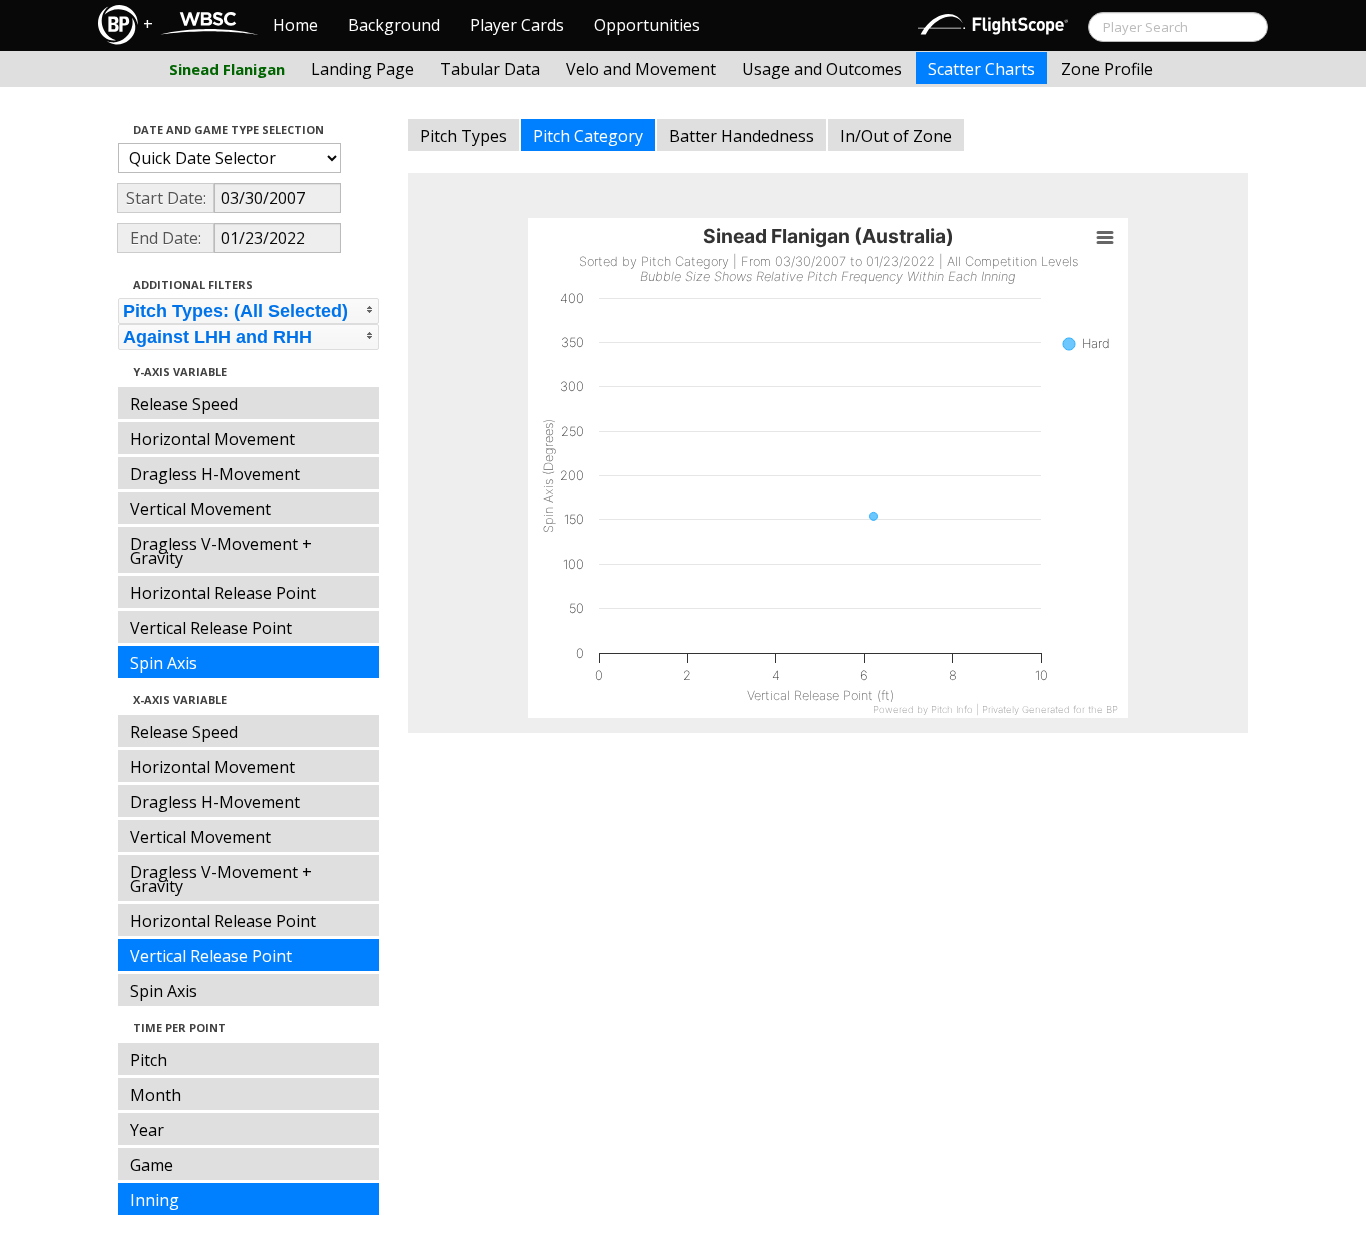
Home (295, 25)
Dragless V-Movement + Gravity (221, 551)
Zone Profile (1107, 69)
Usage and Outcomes (822, 69)
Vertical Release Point (211, 628)
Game (151, 1165)
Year (147, 1130)
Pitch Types (463, 136)
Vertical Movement (200, 509)
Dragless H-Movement (215, 474)
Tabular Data (490, 69)
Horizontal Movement (212, 439)
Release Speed (184, 404)
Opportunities (647, 25)
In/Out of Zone (896, 136)
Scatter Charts (981, 69)
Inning (154, 1200)
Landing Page (362, 69)
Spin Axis (163, 663)
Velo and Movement (641, 69)
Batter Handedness (741, 136)
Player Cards (517, 25)
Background (394, 25)
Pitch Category (588, 136)
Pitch (148, 1060)
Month (155, 1095)
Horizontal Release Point (223, 593)
